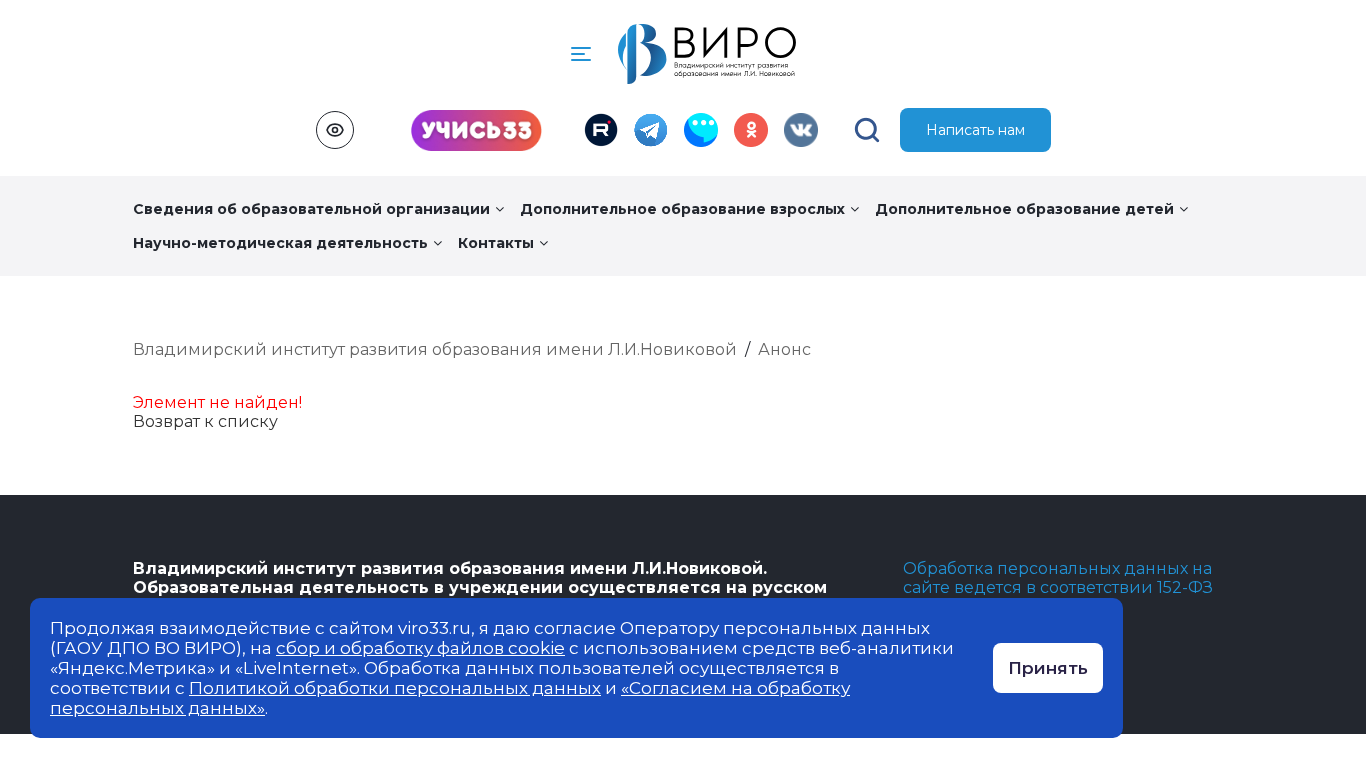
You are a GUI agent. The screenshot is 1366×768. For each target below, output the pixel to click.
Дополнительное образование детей (1024, 209)
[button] (581, 54)
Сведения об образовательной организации (311, 209)
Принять (1048, 668)
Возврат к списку (205, 421)
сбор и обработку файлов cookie (420, 648)
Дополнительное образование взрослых (682, 209)
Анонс (784, 349)
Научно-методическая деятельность (280, 243)
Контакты (496, 243)
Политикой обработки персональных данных (395, 688)
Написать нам (975, 130)
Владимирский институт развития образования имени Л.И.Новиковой (435, 349)
